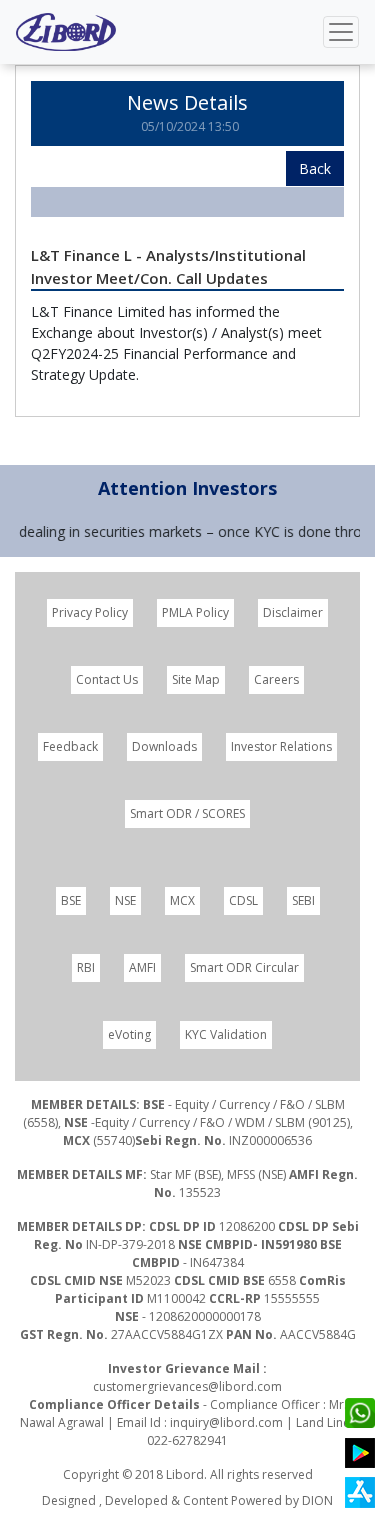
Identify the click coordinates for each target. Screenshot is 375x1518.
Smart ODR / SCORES (187, 813)
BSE (71, 900)
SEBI (303, 900)
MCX (182, 900)
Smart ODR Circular (244, 967)
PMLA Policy (195, 612)
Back (315, 168)
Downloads (164, 746)
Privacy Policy (90, 612)
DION (317, 1500)
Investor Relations (281, 746)
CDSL (243, 900)
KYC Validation (226, 1034)
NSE (125, 900)
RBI (86, 967)
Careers (276, 679)
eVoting (129, 1034)
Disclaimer (293, 612)
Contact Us (107, 679)
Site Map (196, 679)
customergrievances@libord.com (187, 1386)
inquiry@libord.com (226, 1422)
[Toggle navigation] (341, 32)
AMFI (142, 967)
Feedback (70, 746)
